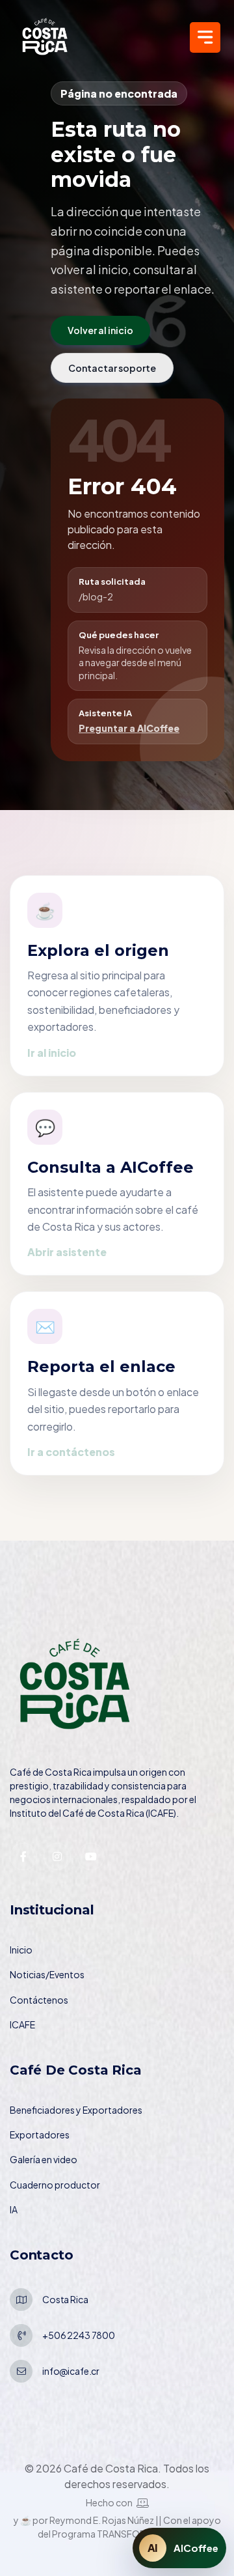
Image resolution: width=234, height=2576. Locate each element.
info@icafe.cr (71, 2371)
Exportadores (40, 2135)
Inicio (21, 1950)
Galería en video (44, 2159)
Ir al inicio (52, 1053)
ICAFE (22, 2024)
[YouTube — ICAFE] (91, 1856)
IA (14, 2209)
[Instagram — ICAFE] (57, 1856)
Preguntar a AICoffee (129, 728)
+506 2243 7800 (79, 2335)
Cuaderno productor (55, 2185)
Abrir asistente (67, 1252)
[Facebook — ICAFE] (23, 1856)
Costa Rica (65, 2299)
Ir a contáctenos (71, 1452)
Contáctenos (39, 2000)
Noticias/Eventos (47, 1974)
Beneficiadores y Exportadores (76, 2110)
